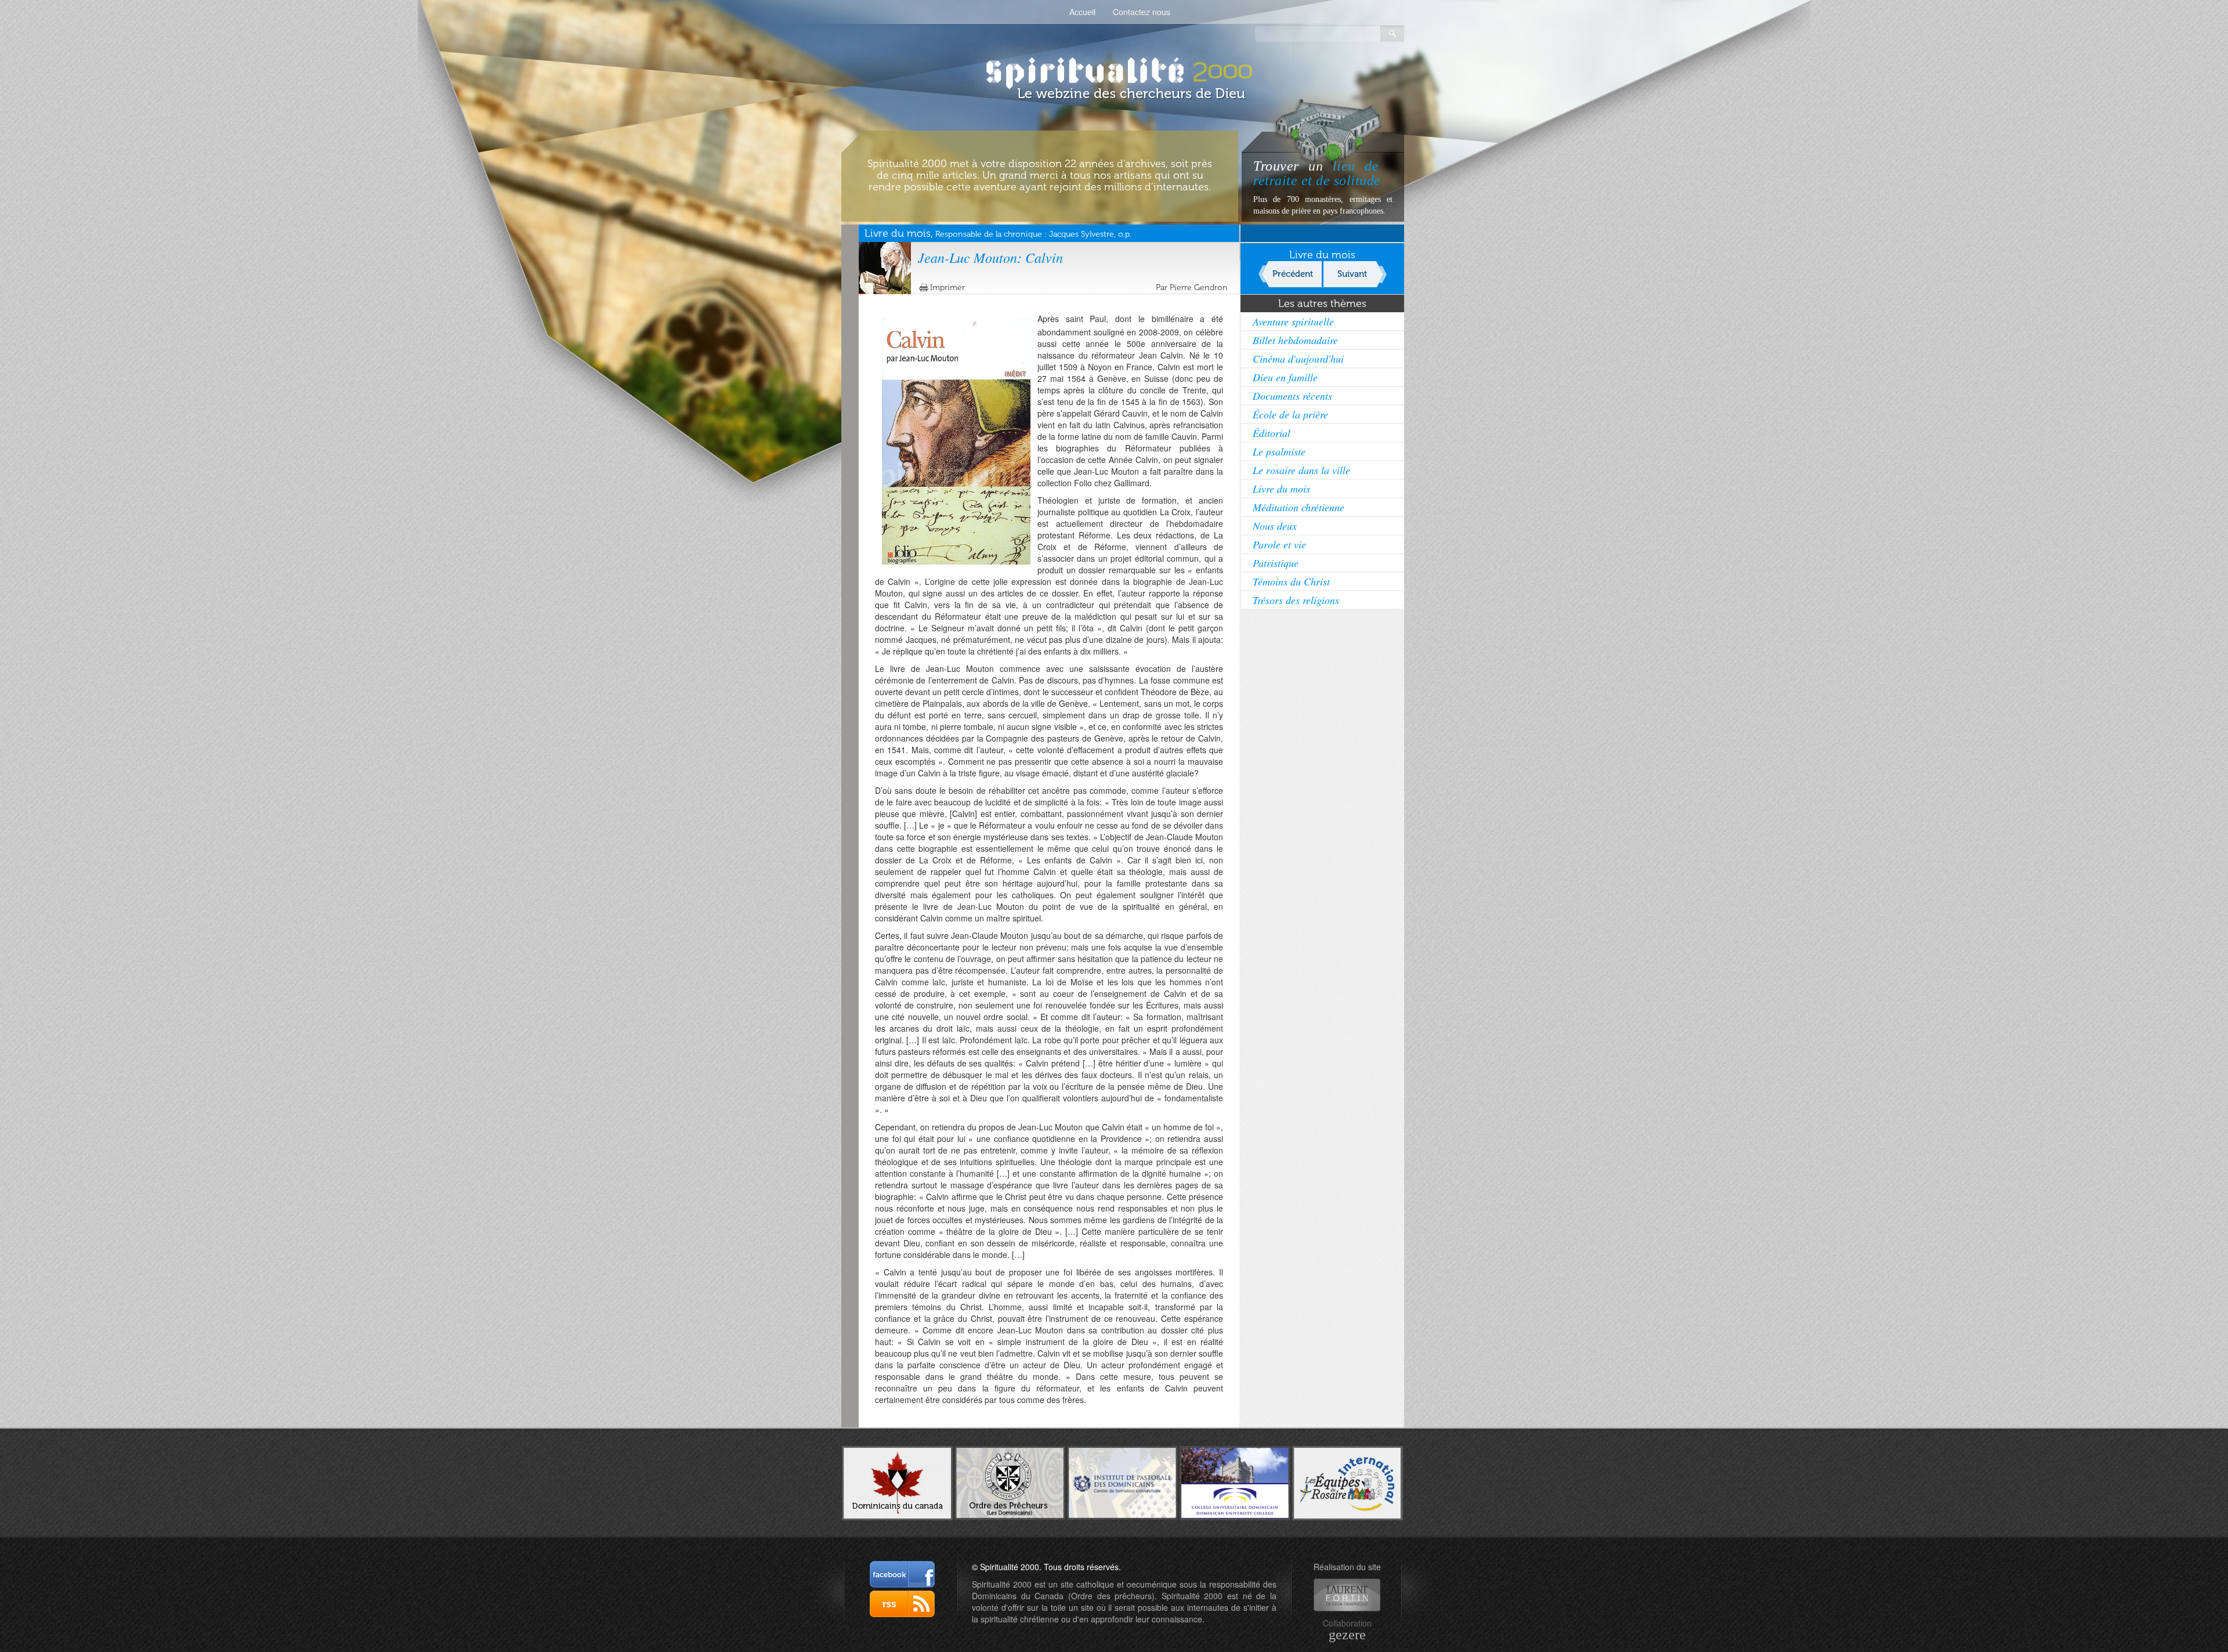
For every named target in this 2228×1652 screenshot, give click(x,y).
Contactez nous (1142, 12)
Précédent (1293, 274)
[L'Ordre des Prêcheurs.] (1010, 1482)
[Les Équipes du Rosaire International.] (1348, 1482)
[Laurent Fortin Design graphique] (1347, 1595)
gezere (1347, 1635)
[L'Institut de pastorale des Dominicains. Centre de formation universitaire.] (1122, 1481)
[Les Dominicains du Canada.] (897, 1482)
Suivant (1352, 274)
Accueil (1082, 12)
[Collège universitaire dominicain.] (1235, 1482)
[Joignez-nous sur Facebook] (902, 1574)
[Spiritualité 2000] (1114, 70)
